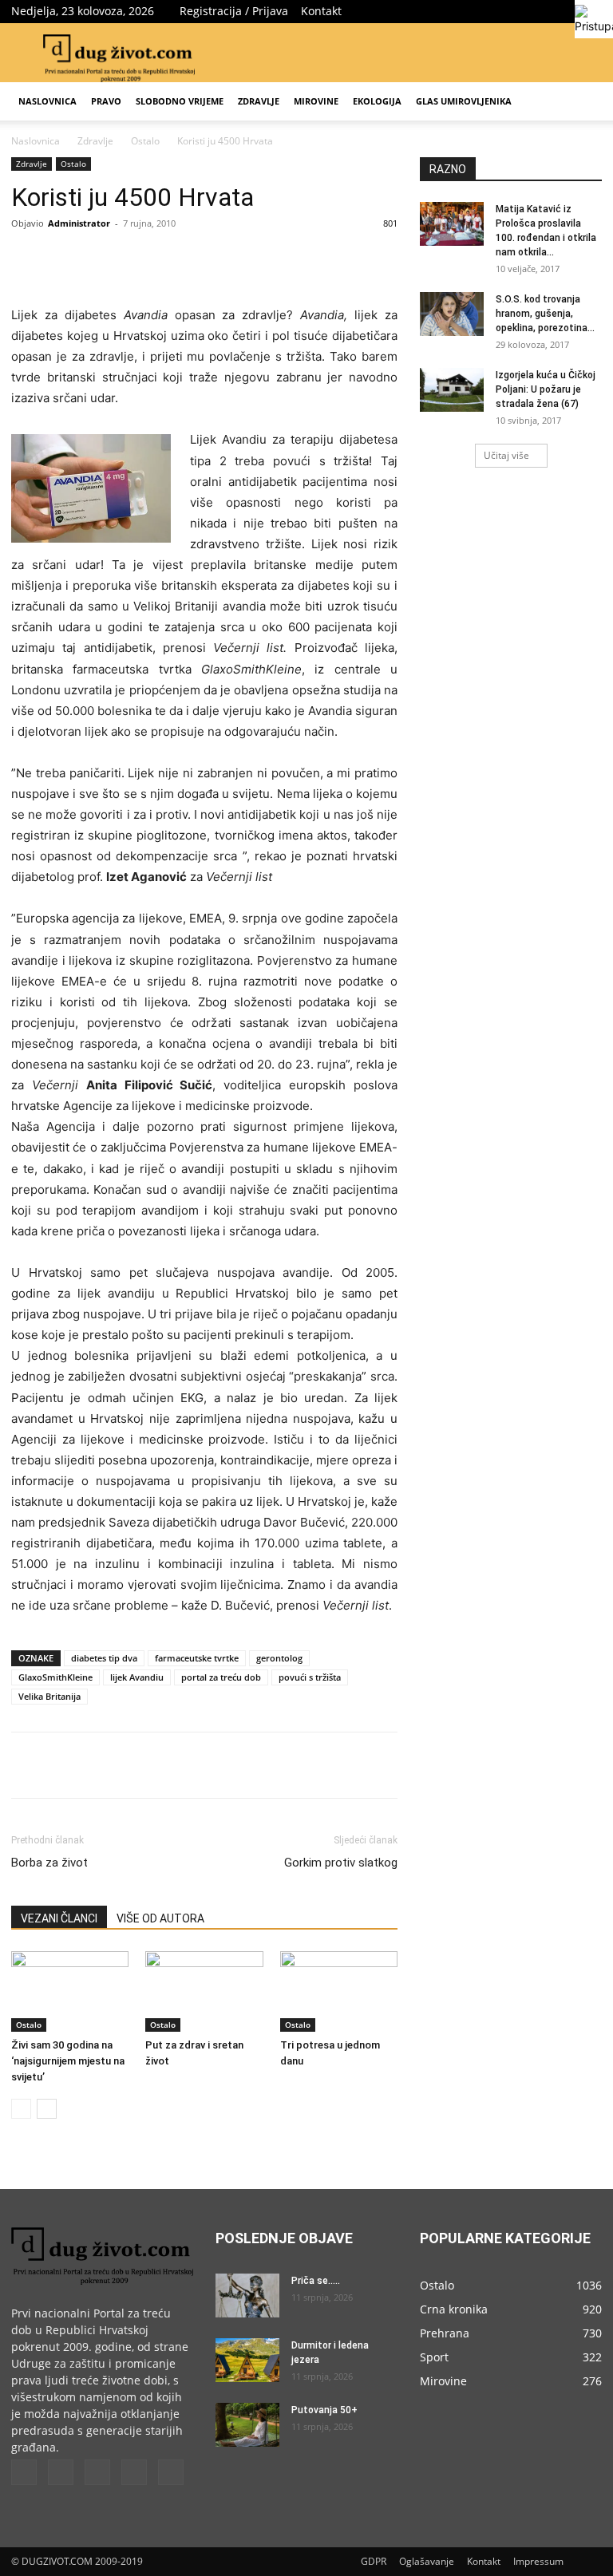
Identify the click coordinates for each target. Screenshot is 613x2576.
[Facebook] (484, 11)
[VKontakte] (564, 11)
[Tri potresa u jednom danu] (339, 1991)
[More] (269, 259)
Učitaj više (506, 455)
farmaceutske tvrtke (197, 1658)
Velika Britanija (49, 1696)
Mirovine (316, 101)
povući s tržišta (310, 1677)
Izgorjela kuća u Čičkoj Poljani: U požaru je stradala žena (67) (546, 389)
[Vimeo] (537, 11)
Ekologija (377, 101)
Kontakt (321, 11)
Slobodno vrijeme (180, 101)
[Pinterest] (195, 259)
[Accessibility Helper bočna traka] (594, 19)
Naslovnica (47, 101)
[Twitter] (511, 11)
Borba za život (49, 1863)
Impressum (538, 2561)
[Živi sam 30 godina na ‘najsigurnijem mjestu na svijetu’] (70, 1991)
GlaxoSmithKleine (55, 1677)
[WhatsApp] (231, 259)
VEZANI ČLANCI (59, 1918)
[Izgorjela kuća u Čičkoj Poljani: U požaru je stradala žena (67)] (452, 390)
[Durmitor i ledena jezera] (247, 2360)
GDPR (374, 2561)
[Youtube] (171, 2472)
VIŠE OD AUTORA (160, 1918)
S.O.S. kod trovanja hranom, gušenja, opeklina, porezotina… (545, 314)
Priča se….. (316, 2281)
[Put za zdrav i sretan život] (204, 1991)
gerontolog (279, 1658)
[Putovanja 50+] (247, 2425)
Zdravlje (259, 101)
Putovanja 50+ (324, 2410)
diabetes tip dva (104, 1658)
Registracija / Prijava (234, 11)
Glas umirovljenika (464, 101)
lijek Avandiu (137, 1677)
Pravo (106, 101)
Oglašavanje (427, 2561)
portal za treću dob (221, 1677)
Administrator (79, 223)
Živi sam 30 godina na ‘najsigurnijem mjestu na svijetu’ (68, 2061)
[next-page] (47, 2109)
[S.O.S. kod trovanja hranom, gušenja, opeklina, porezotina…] (452, 314)
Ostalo (145, 141)
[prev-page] (21, 2109)
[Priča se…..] (247, 2295)
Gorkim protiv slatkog (341, 1863)
